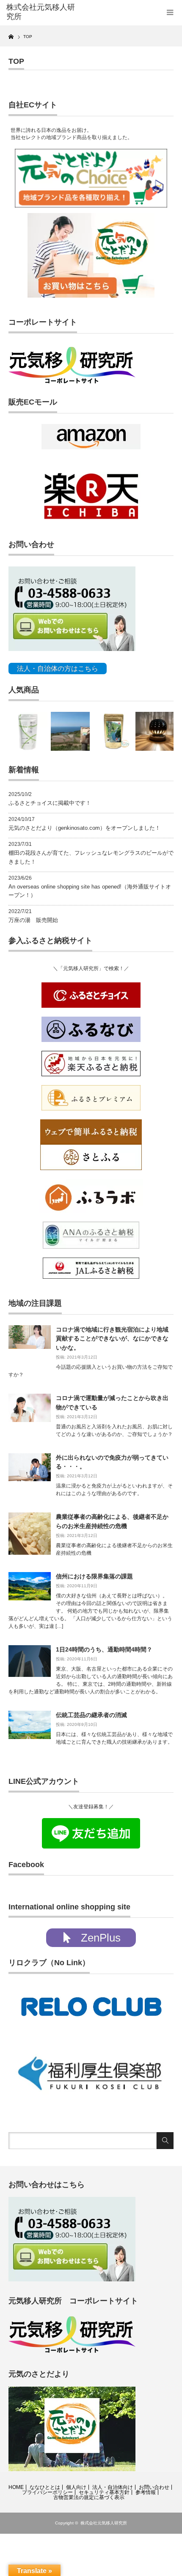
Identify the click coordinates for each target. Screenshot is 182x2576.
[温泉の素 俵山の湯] (28, 731)
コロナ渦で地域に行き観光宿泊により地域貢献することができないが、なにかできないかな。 (112, 1339)
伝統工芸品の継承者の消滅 (91, 1715)
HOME (16, 2487)
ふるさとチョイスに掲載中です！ (50, 803)
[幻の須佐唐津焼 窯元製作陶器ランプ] (155, 731)
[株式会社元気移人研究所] (43, 12)
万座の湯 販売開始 (33, 920)
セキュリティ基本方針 (104, 2492)
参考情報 (146, 2492)
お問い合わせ (154, 2487)
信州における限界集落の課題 (94, 1576)
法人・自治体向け (113, 2487)
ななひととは (45, 2487)
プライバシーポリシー (47, 2492)
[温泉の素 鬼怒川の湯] (113, 731)
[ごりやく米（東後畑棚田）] (70, 731)
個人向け (76, 2487)
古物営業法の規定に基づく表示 (89, 2497)
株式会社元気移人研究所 (104, 2523)
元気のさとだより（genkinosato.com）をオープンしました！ (84, 828)
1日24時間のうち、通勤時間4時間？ (104, 1649)
